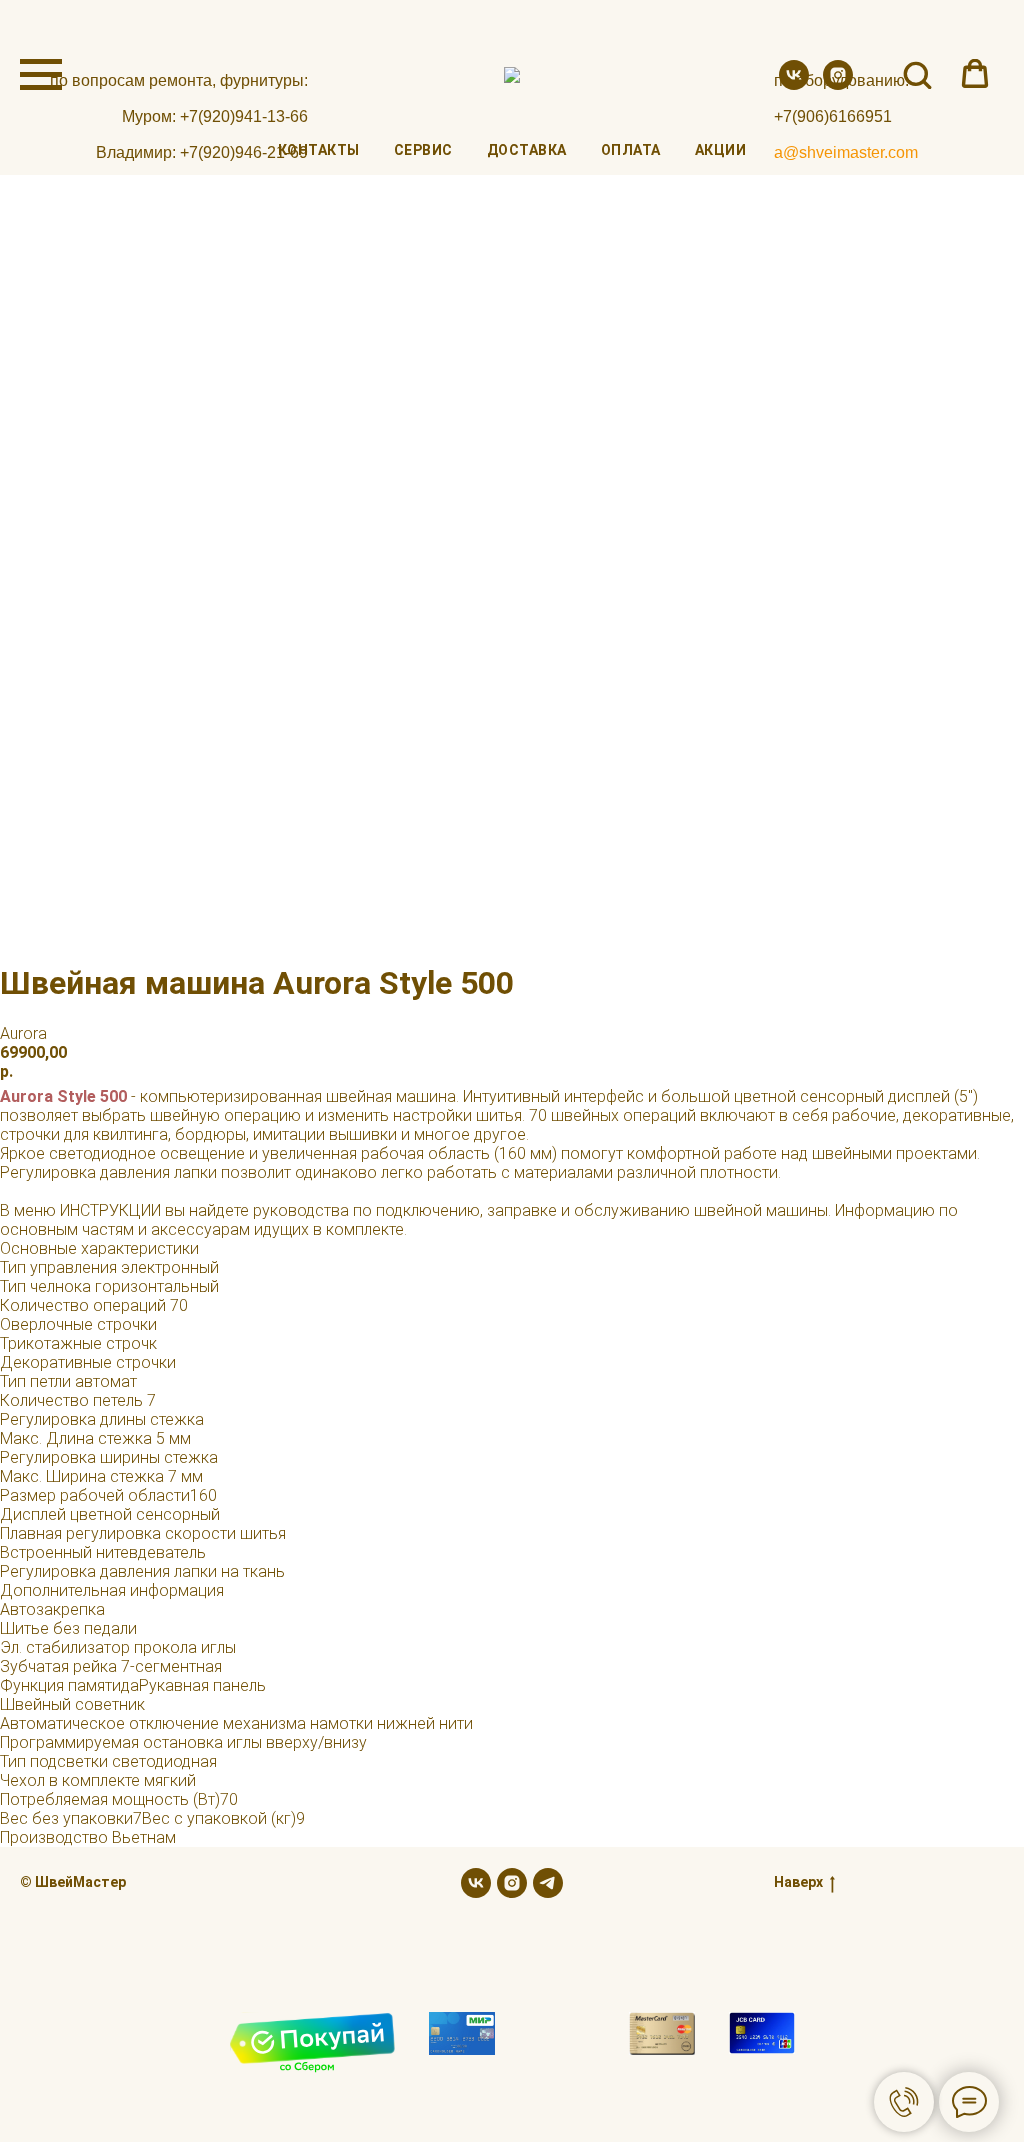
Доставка (527, 150)
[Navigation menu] (41, 75)
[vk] (794, 84)
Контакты (319, 150)
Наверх (798, 1882)
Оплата (631, 150)
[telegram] (548, 1883)
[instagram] (838, 84)
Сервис (423, 150)
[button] (917, 74)
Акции (721, 150)
